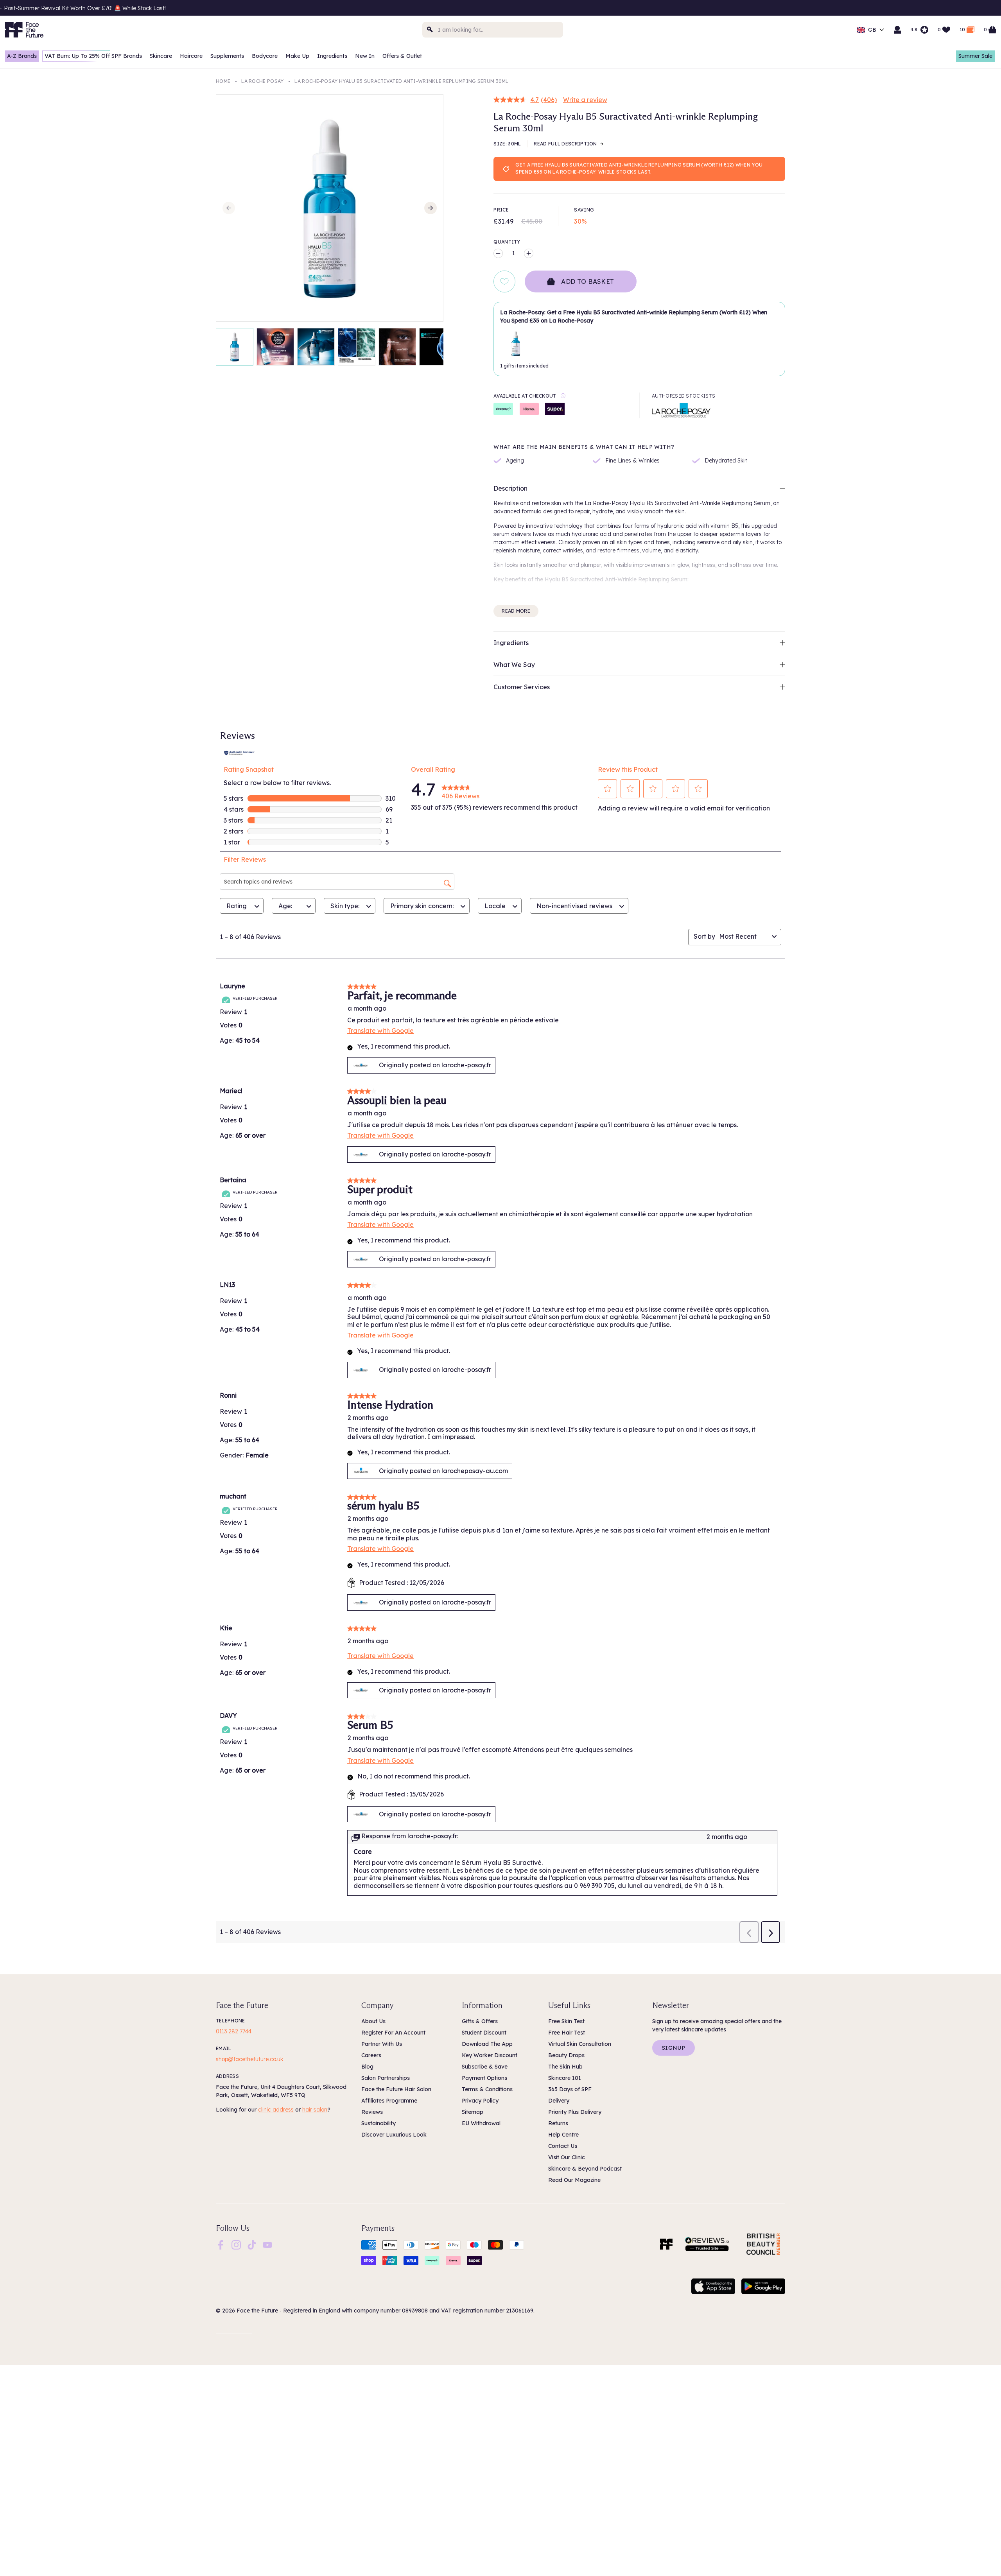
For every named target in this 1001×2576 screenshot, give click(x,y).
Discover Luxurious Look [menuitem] (394, 2135)
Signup (674, 2048)
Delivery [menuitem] (559, 2101)
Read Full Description (565, 144)
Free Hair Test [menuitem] (567, 2033)
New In (365, 56)
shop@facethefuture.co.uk (249, 2059)
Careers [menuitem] (371, 2055)
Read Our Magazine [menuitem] (574, 2180)
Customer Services (522, 687)
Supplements (227, 56)
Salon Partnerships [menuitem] (386, 2078)
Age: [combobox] (285, 906)
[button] (608, 789)
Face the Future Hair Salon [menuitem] (396, 2089)
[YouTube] (267, 2244)
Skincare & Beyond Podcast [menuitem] (585, 2169)
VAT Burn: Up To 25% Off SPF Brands (93, 56)
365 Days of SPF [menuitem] (570, 2089)
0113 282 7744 (234, 2031)
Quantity (507, 242)
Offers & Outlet (402, 56)
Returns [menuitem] (558, 2123)
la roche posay (262, 81)
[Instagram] (236, 2244)
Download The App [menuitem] (487, 2044)
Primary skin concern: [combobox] (422, 906)
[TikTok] (252, 2244)
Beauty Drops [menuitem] (566, 2055)
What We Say (514, 665)
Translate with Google (380, 1031)
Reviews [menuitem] (372, 2112)
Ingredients (332, 56)
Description (510, 488)
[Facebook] (221, 2244)
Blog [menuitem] (367, 2067)
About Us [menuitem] (373, 2021)
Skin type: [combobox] (345, 906)
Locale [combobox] (495, 906)
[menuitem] (221, 2245)
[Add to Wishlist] (504, 281)
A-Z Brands (22, 56)
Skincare (161, 56)
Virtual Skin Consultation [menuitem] (580, 2044)
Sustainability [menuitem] (379, 2123)
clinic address (276, 2110)
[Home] (666, 2244)
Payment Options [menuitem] (484, 2078)
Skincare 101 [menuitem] (565, 2078)
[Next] (431, 208)
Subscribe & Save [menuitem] (485, 2067)
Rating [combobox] (237, 906)
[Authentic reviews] (239, 752)
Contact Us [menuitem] (563, 2146)
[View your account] (897, 30)
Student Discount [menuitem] (484, 2033)
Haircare (191, 56)
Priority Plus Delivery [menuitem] (575, 2112)
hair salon (315, 2110)
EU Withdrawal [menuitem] (481, 2123)
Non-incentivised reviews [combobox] (574, 906)
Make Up (297, 56)
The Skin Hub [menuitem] (565, 2067)
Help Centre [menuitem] (563, 2135)
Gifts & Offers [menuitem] (480, 2021)
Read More (516, 611)
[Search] (430, 30)
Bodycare (265, 56)
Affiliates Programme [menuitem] (389, 2101)
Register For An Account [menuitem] (393, 2033)
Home (223, 81)
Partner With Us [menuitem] (382, 2044)
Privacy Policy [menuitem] (480, 2101)
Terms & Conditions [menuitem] (487, 2089)
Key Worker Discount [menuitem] (490, 2055)
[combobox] (493, 30)
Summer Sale (975, 56)
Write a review (585, 100)
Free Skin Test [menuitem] (566, 2021)
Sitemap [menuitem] (473, 2112)
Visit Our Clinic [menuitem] (567, 2157)
